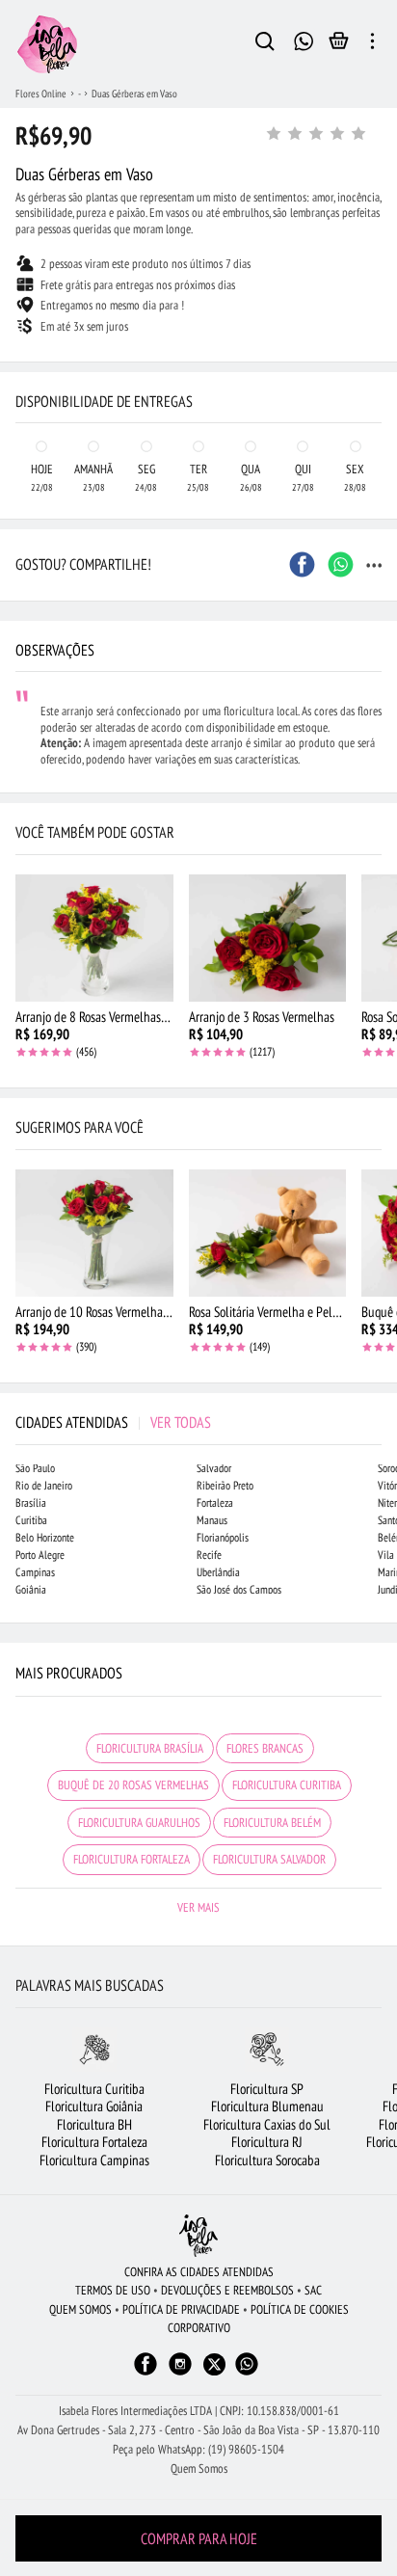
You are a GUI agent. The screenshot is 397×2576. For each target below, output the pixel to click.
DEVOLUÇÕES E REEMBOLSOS (227, 2290)
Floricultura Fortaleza (94, 2142)
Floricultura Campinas (94, 2160)
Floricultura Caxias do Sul (267, 2124)
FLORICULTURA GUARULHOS (139, 1823)
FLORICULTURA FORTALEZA (132, 1859)
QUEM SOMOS (80, 2309)
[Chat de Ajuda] (303, 39)
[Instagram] (180, 2373)
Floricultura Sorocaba (267, 2160)
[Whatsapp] (247, 2373)
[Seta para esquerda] (19, 362)
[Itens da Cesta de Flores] (339, 45)
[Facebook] (146, 2373)
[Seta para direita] (378, 362)
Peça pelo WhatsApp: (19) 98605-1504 (198, 2449)
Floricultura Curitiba (94, 2089)
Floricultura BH (94, 2124)
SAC (313, 2290)
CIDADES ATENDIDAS (113, 1422)
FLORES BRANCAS (265, 1748)
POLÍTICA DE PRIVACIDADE (181, 2309)
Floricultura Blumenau (267, 2106)
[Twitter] (214, 2364)
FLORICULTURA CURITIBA (287, 1785)
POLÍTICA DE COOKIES (300, 2309)
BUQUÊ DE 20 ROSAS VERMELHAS (133, 1785)
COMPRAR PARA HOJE (199, 2538)
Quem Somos (199, 2469)
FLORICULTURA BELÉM (272, 1823)
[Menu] (372, 44)
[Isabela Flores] (198, 2235)
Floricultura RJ (267, 2142)
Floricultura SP (267, 2089)
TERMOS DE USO (113, 2290)
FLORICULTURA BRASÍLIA (150, 1748)
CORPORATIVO (199, 2328)
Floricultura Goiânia (94, 2106)
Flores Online (41, 94)
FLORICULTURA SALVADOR (269, 1859)
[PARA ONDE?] (265, 44)
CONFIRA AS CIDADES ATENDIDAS (199, 2272)
